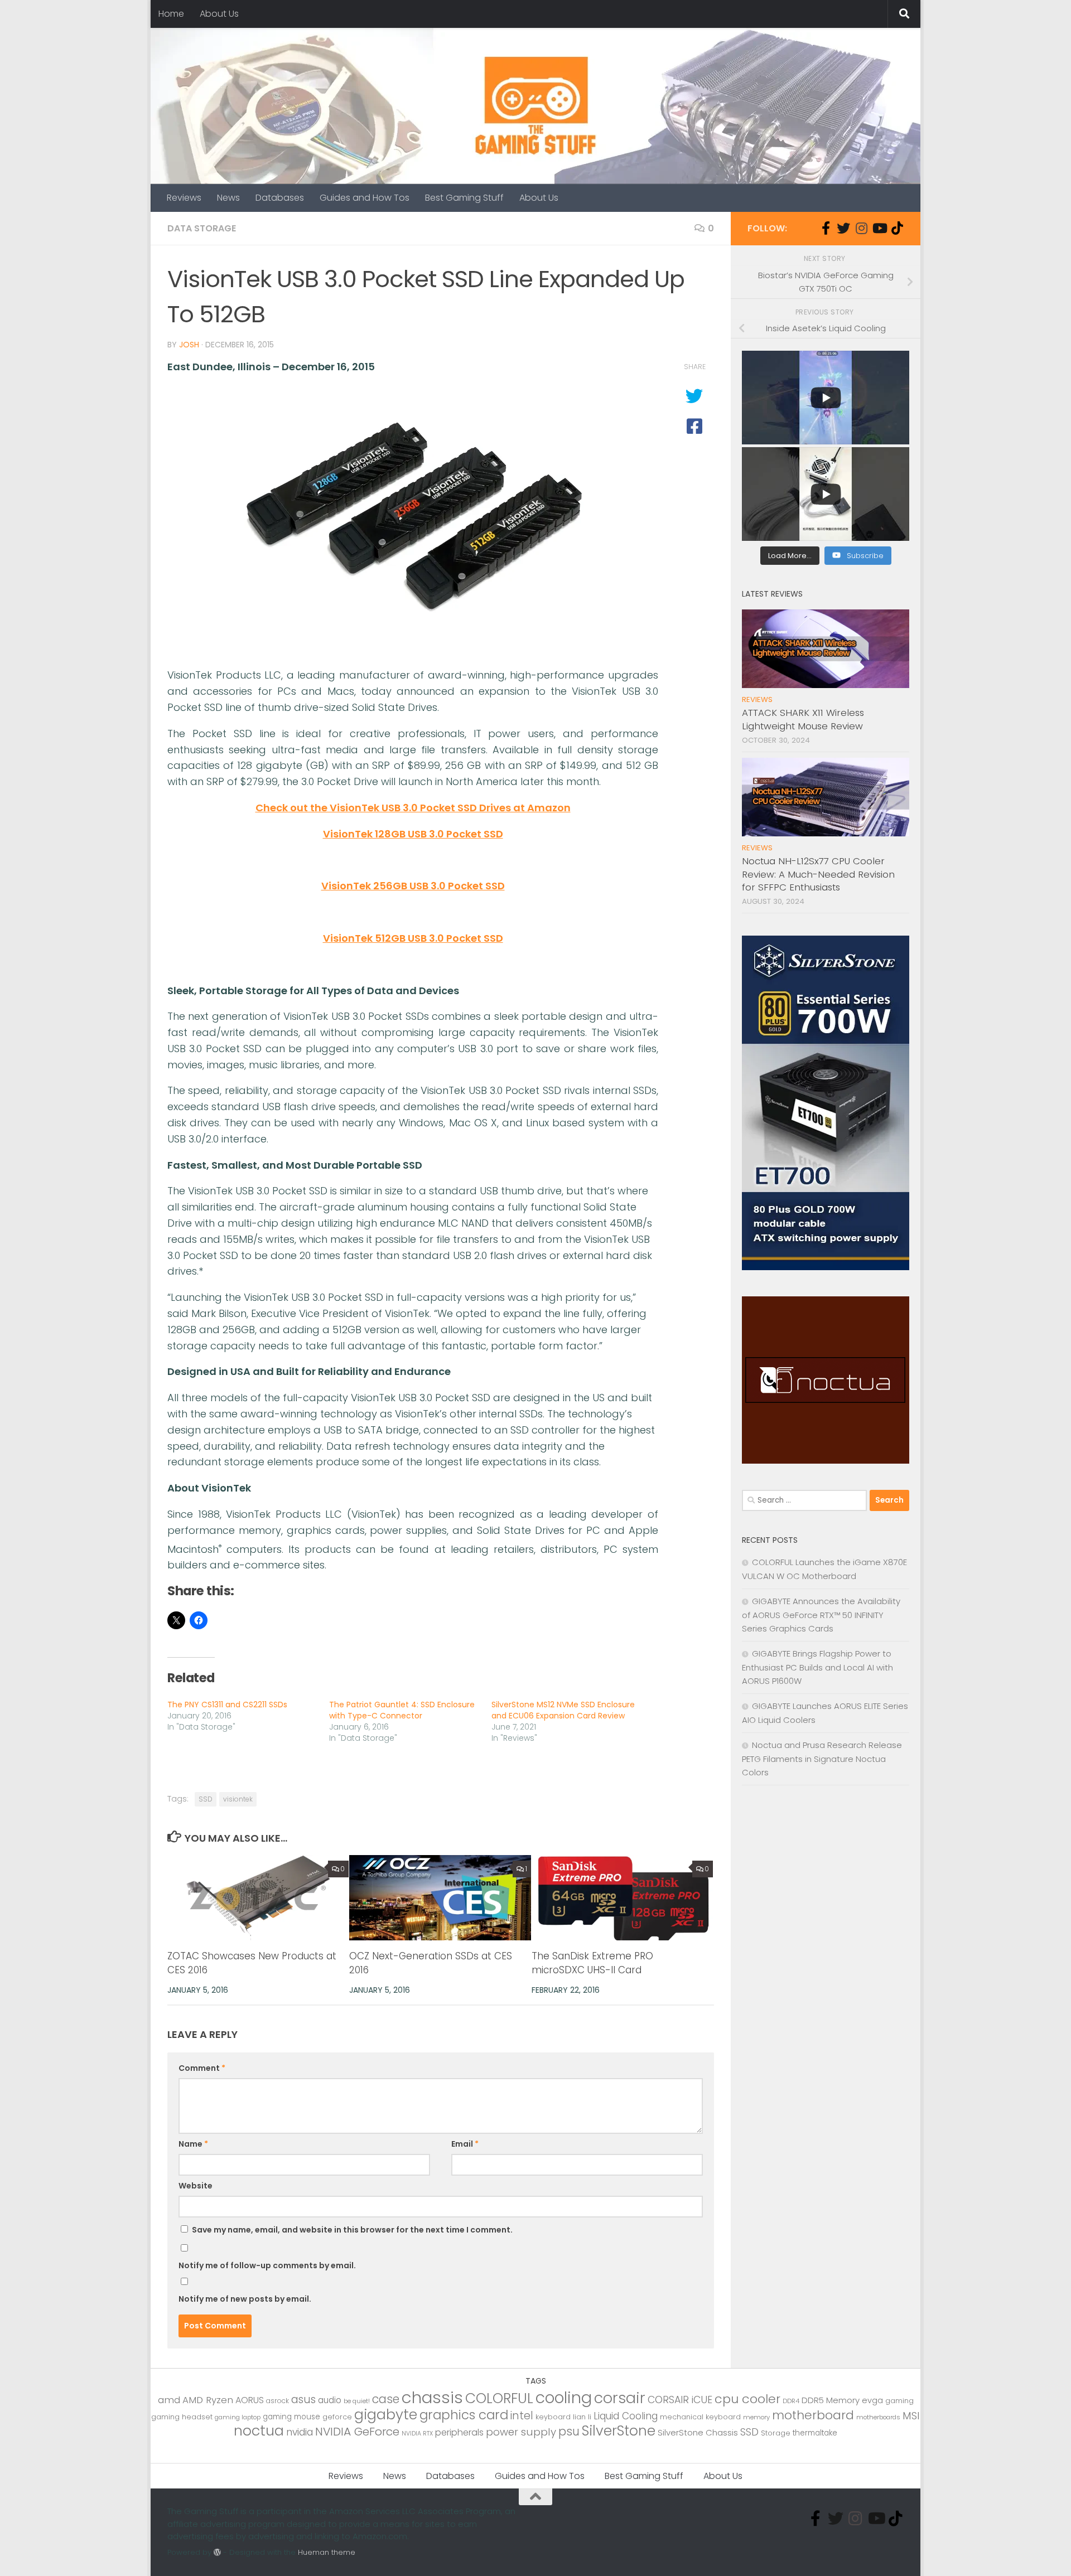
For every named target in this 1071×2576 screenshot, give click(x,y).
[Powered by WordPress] (217, 2552)
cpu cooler (747, 2399)
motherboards (878, 2417)
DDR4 (791, 2401)
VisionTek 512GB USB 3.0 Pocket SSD (413, 938)
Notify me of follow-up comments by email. (267, 2265)
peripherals (459, 2432)
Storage (776, 2433)
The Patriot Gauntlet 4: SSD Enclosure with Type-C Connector (402, 1710)
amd (169, 2400)
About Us (219, 14)
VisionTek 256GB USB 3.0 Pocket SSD (413, 886)
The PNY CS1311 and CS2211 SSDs (227, 1705)
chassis (432, 2397)
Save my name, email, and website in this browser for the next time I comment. (352, 2230)
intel (522, 2416)
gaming (899, 2401)
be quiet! (357, 2401)
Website (196, 2186)
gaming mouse (291, 2417)
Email (465, 2144)
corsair (620, 2398)
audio (330, 2400)
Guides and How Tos (365, 198)
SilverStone (619, 2431)
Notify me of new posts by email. (245, 2299)
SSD (206, 1799)
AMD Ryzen (208, 2400)
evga (872, 2400)
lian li (582, 2417)
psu (569, 2431)
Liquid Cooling (626, 2416)
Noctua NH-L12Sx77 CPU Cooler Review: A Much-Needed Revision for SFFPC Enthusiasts (818, 874)
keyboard (553, 2417)
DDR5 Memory (831, 2400)
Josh (189, 345)
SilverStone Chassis (698, 2432)
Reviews (184, 198)
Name (193, 2144)
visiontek (238, 1799)
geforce (337, 2417)
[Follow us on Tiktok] (897, 228)
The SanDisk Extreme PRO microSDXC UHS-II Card (592, 1963)
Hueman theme (327, 2552)
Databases (280, 198)
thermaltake (815, 2433)
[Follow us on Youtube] (879, 228)
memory (756, 2417)
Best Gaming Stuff (464, 198)
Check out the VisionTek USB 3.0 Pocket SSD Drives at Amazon (413, 808)
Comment (202, 2068)
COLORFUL (499, 2398)
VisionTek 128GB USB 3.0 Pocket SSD (413, 834)
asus (303, 2400)
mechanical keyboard (700, 2417)
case (386, 2399)
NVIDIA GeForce (357, 2432)
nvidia (300, 2432)
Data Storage (202, 228)
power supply (521, 2432)
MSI (911, 2416)
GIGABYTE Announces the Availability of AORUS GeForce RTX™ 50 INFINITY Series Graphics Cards (821, 1615)
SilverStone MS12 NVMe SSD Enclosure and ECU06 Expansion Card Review (563, 1710)
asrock (278, 2401)
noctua (259, 2430)
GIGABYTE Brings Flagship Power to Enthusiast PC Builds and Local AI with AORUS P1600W (817, 1667)
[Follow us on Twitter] (843, 228)
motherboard (813, 2415)
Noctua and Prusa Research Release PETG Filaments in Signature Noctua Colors (822, 1759)
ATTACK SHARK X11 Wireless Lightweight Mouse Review (803, 719)
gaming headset (182, 2417)
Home (171, 14)
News (228, 198)
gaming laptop (238, 2417)
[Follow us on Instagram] (861, 228)
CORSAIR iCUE (680, 2400)
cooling (564, 2398)
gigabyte (386, 2414)
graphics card (464, 2415)
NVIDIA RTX (417, 2434)
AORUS (250, 2400)
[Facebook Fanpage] (826, 228)
